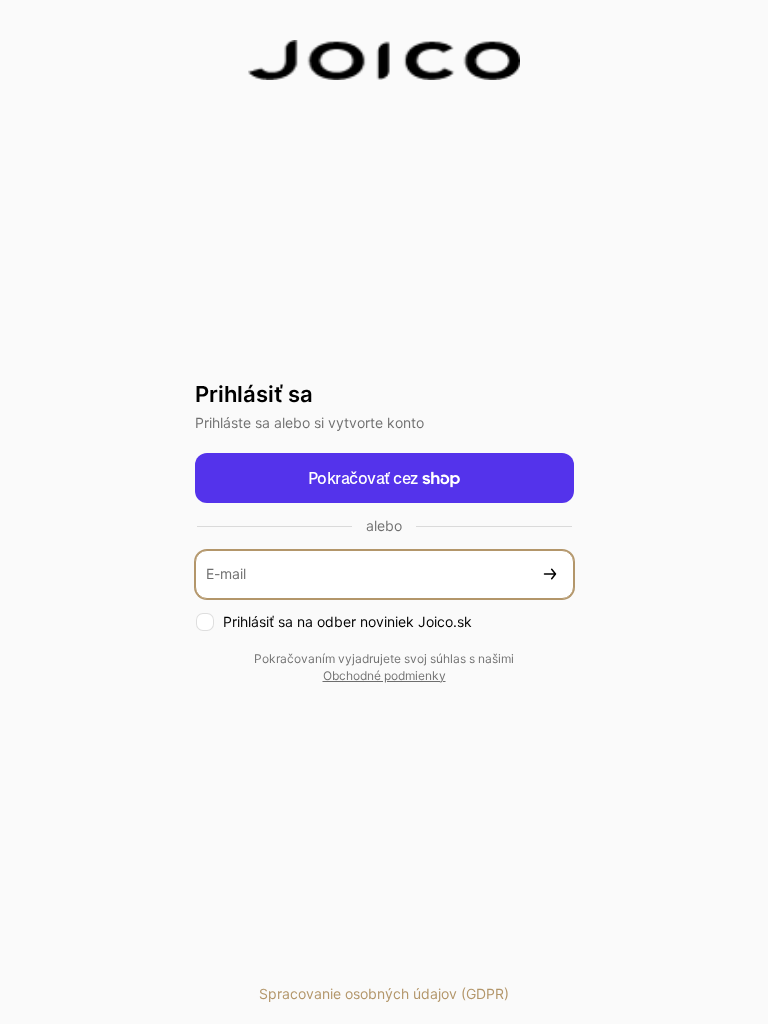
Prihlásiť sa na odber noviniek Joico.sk (347, 621)
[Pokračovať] (550, 574)
